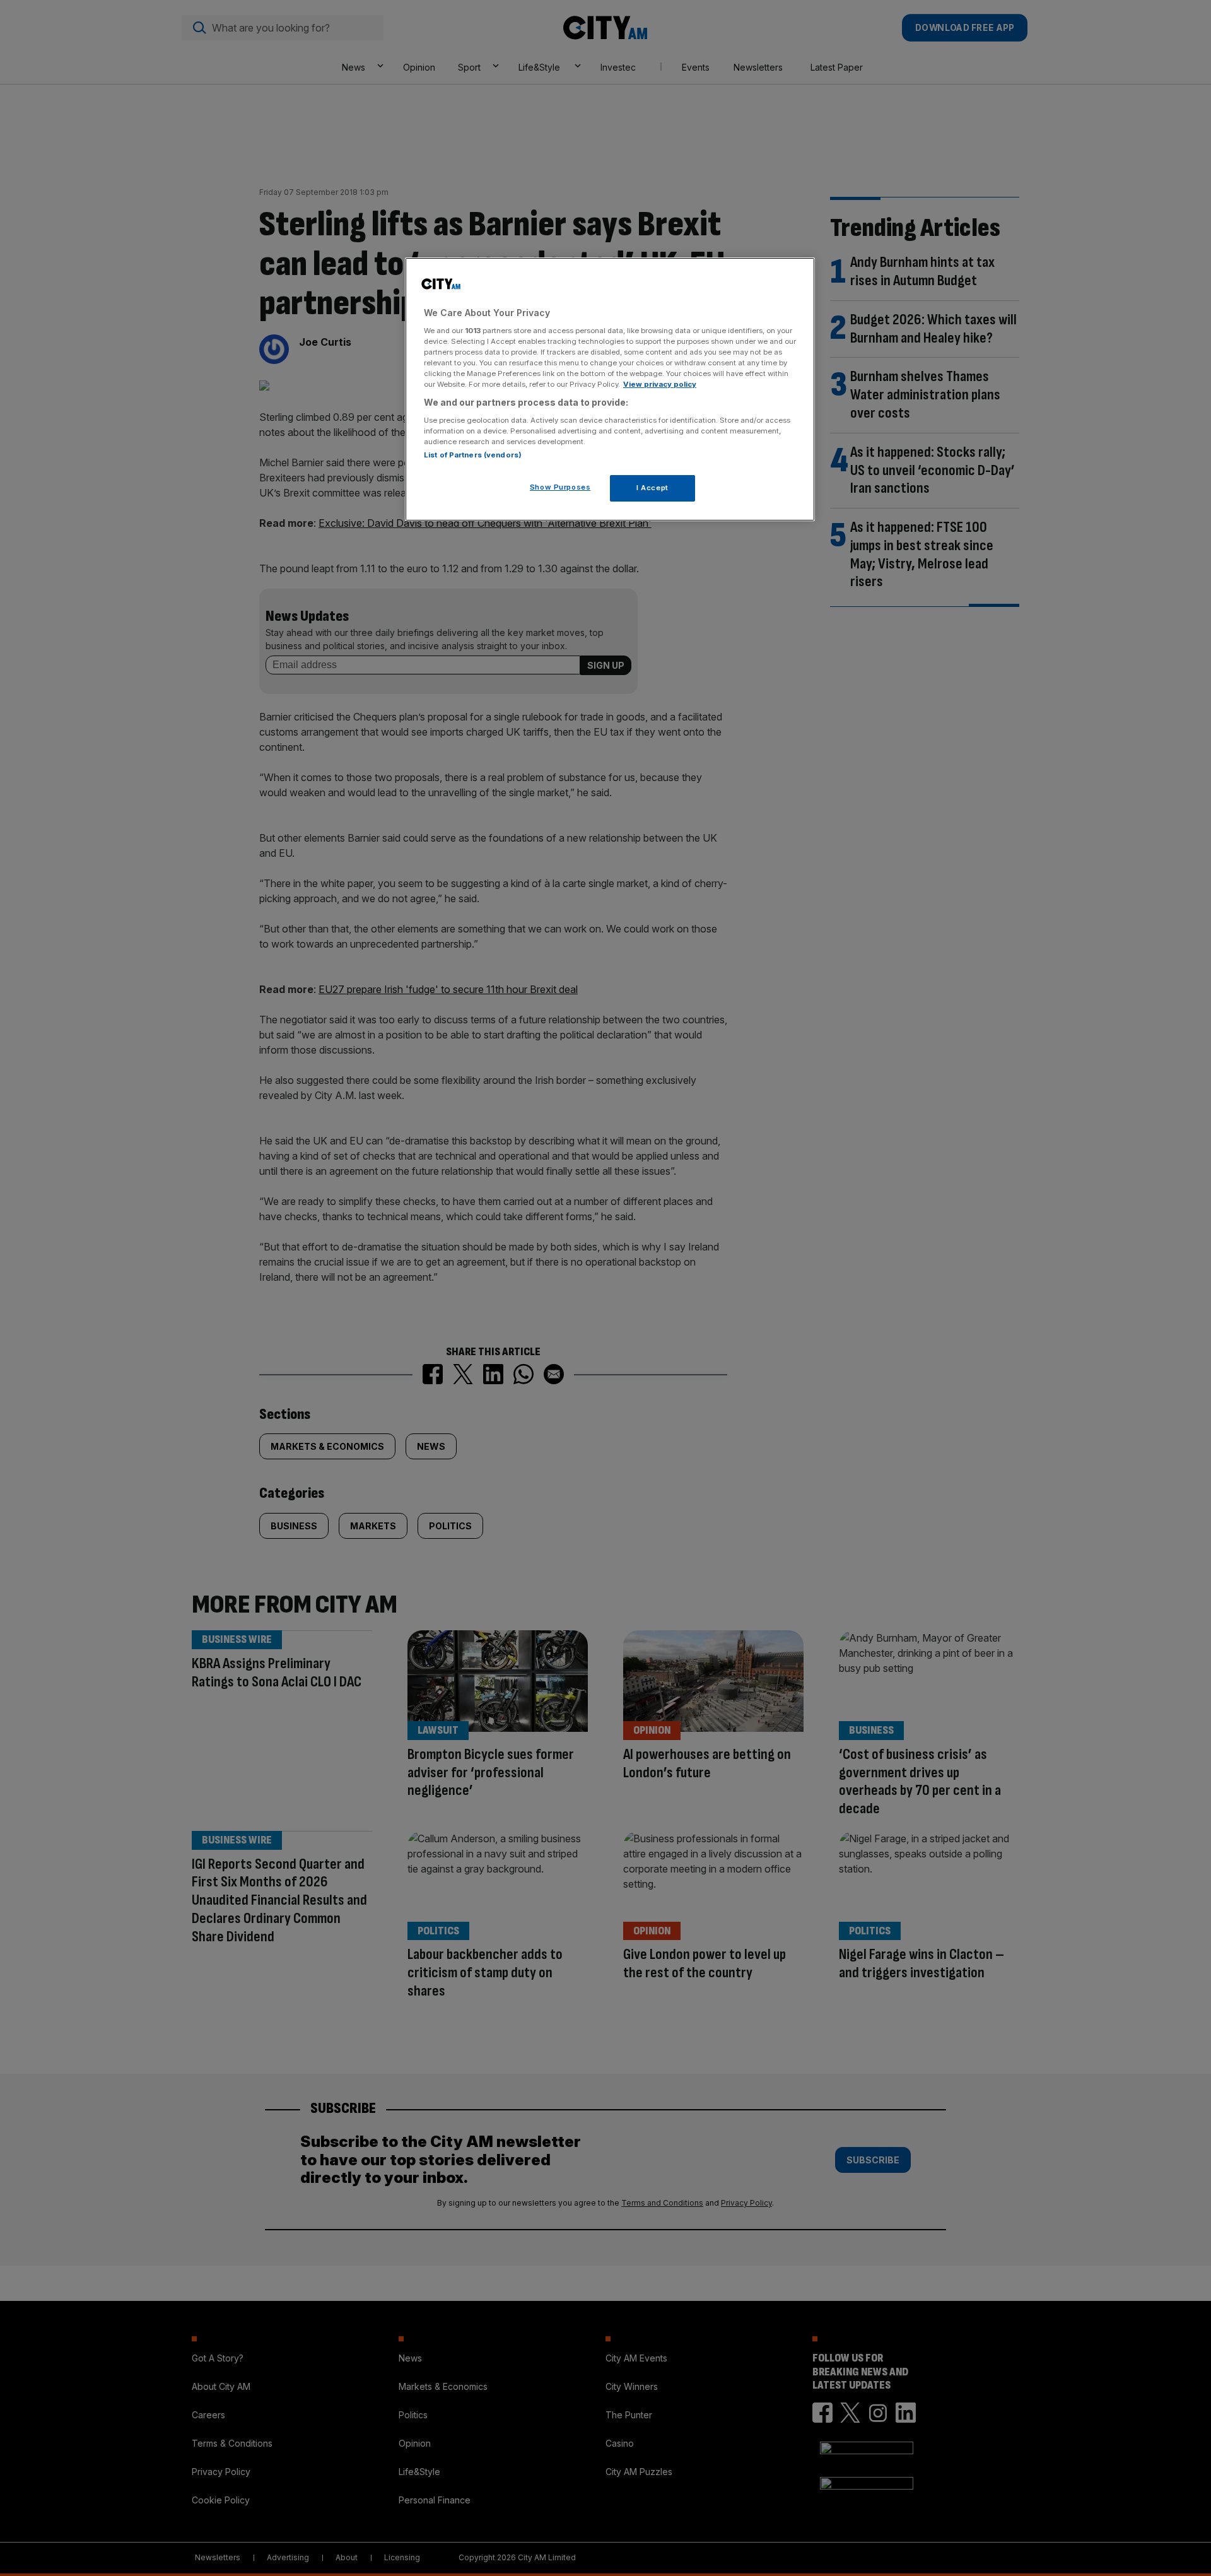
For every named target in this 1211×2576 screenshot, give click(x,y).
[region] (610, 389)
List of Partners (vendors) (473, 455)
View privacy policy (660, 384)
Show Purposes (560, 487)
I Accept (652, 488)
